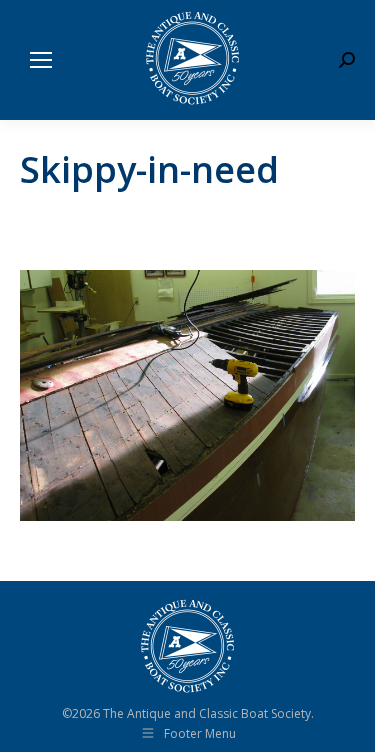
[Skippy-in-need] (187, 395)
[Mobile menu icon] (41, 60)
